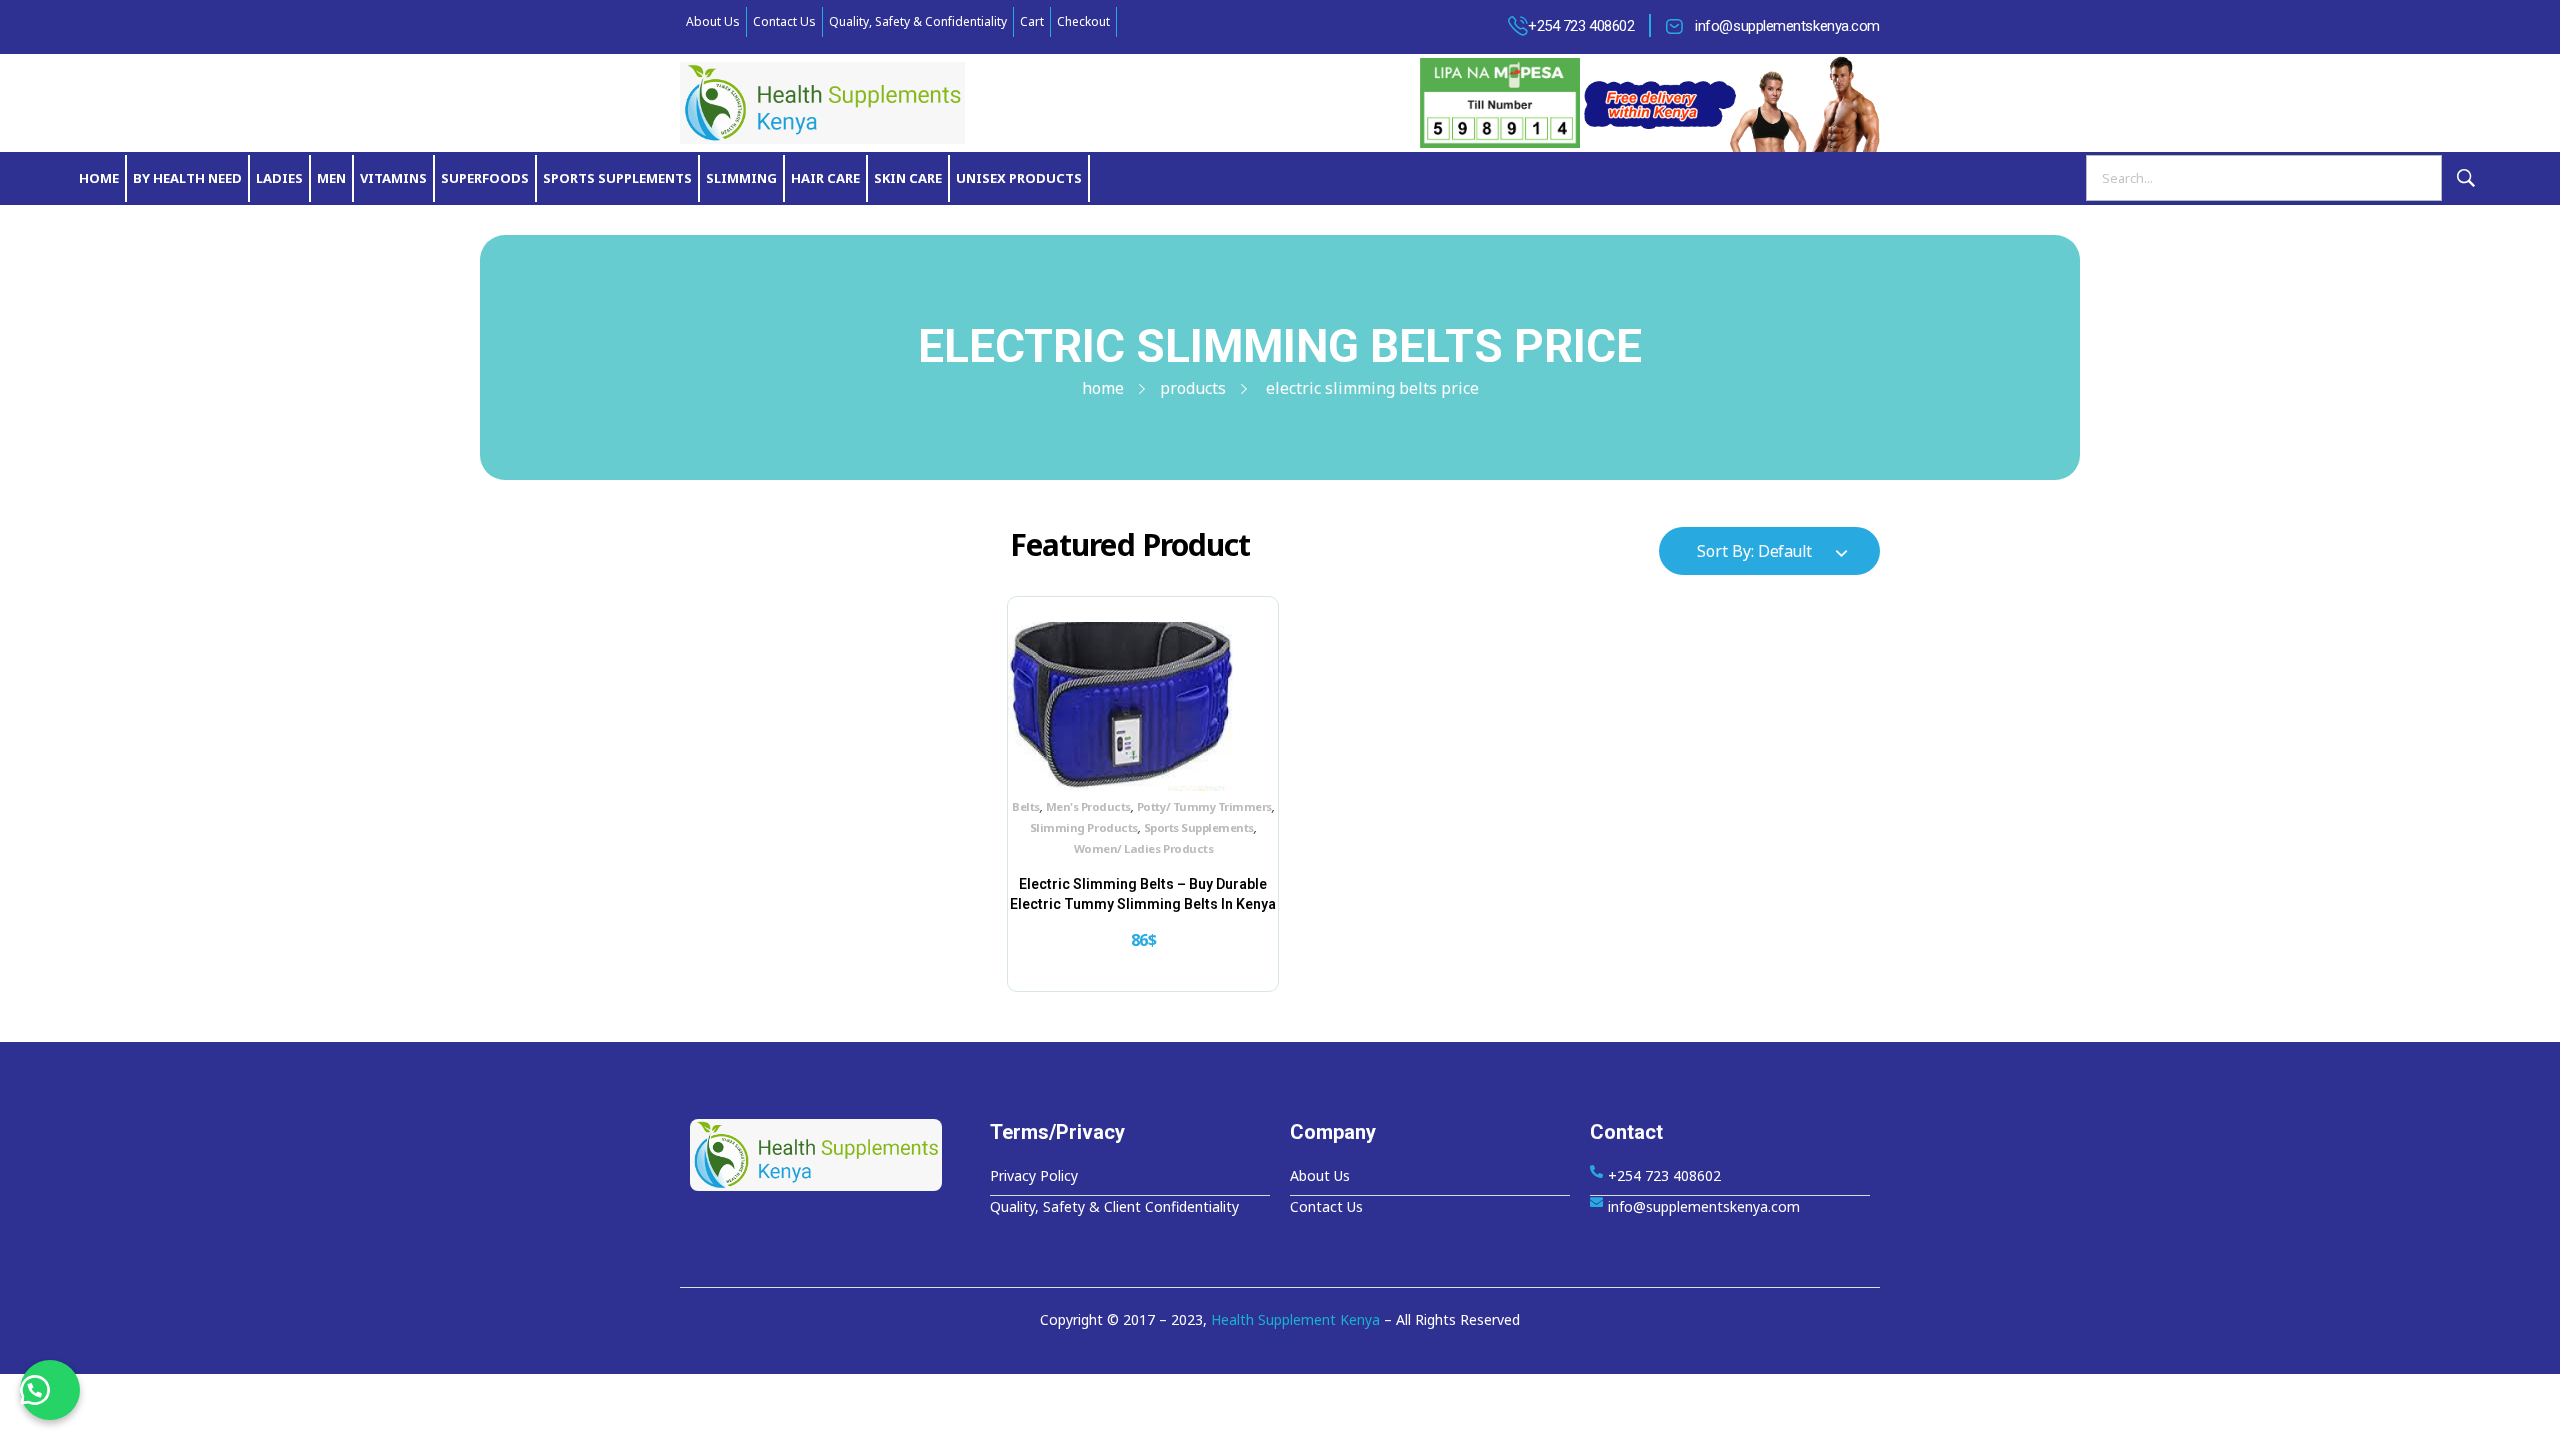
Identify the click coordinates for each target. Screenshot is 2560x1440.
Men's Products (1088, 806)
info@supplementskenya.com (1787, 26)
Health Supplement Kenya (1295, 1319)
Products (1193, 388)
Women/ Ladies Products (1143, 848)
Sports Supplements (1199, 827)
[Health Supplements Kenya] (830, 1155)
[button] (50, 1390)
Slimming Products (1084, 827)
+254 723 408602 (1581, 26)
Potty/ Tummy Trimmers (1204, 806)
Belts (1026, 806)
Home (1103, 388)
